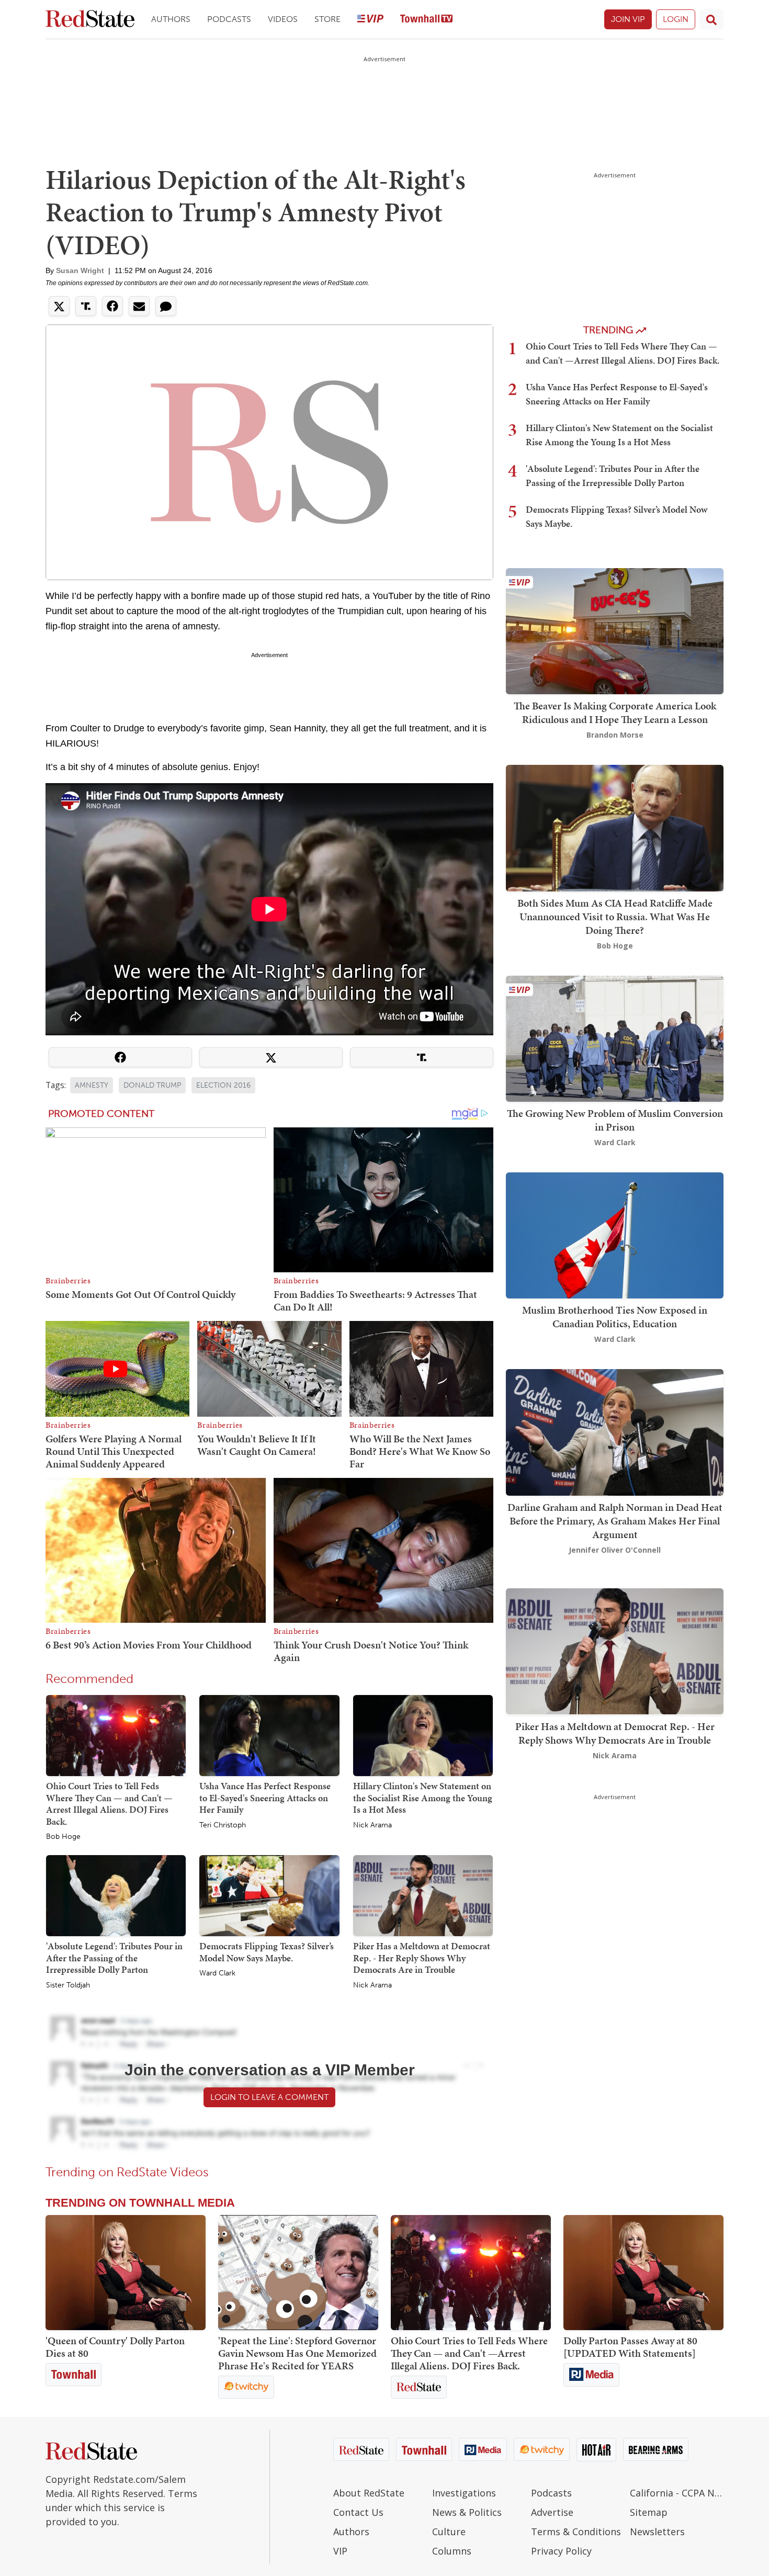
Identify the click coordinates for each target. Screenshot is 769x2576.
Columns (452, 2551)
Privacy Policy (561, 2551)
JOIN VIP (628, 19)
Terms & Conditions (576, 2532)
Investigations (464, 2493)
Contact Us (358, 2512)
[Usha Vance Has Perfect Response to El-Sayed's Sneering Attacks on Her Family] (269, 1735)
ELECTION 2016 (223, 1085)
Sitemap (649, 2512)
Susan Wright (80, 270)
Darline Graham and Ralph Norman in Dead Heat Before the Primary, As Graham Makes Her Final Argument (615, 1521)
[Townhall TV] (426, 20)
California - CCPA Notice (677, 2493)
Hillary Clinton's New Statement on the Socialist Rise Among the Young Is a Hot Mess (423, 1798)
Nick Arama (372, 1825)
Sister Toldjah (68, 1985)
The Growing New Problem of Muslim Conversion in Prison (615, 1120)
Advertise (552, 2512)
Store (327, 19)
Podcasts (229, 19)
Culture (449, 2532)
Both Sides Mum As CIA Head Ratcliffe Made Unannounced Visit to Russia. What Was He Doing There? (615, 917)
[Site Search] (711, 19)
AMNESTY (92, 1085)
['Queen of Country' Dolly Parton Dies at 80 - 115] (126, 2273)
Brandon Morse (615, 735)
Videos (283, 19)
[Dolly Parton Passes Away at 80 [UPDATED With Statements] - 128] (643, 2273)
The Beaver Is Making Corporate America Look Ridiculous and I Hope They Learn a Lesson (615, 713)
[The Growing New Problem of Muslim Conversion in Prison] (615, 1038)
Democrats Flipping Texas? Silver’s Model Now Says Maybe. (267, 1952)
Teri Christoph (223, 1825)
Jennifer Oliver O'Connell (615, 1550)
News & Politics (467, 2512)
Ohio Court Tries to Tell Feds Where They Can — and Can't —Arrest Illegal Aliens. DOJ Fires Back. (109, 1804)
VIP (340, 2551)
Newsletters (657, 2532)
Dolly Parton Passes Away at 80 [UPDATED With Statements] (630, 2347)
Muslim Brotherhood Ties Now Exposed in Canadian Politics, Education (615, 1317)
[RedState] (90, 20)
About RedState (369, 2493)
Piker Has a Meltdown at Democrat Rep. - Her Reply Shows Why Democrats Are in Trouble (422, 1958)
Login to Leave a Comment (269, 2097)
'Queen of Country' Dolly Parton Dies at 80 (115, 2347)
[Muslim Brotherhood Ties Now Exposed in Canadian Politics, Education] (615, 1234)
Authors (171, 19)
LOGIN (676, 19)
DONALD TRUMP (152, 1085)
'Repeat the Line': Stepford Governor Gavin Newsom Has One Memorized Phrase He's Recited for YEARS (297, 2353)
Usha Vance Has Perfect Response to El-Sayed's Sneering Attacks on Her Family (265, 1798)
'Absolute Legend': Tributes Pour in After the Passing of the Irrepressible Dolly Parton (114, 1958)
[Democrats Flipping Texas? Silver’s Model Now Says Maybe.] (269, 1895)
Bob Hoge (63, 1837)
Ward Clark (217, 1973)
